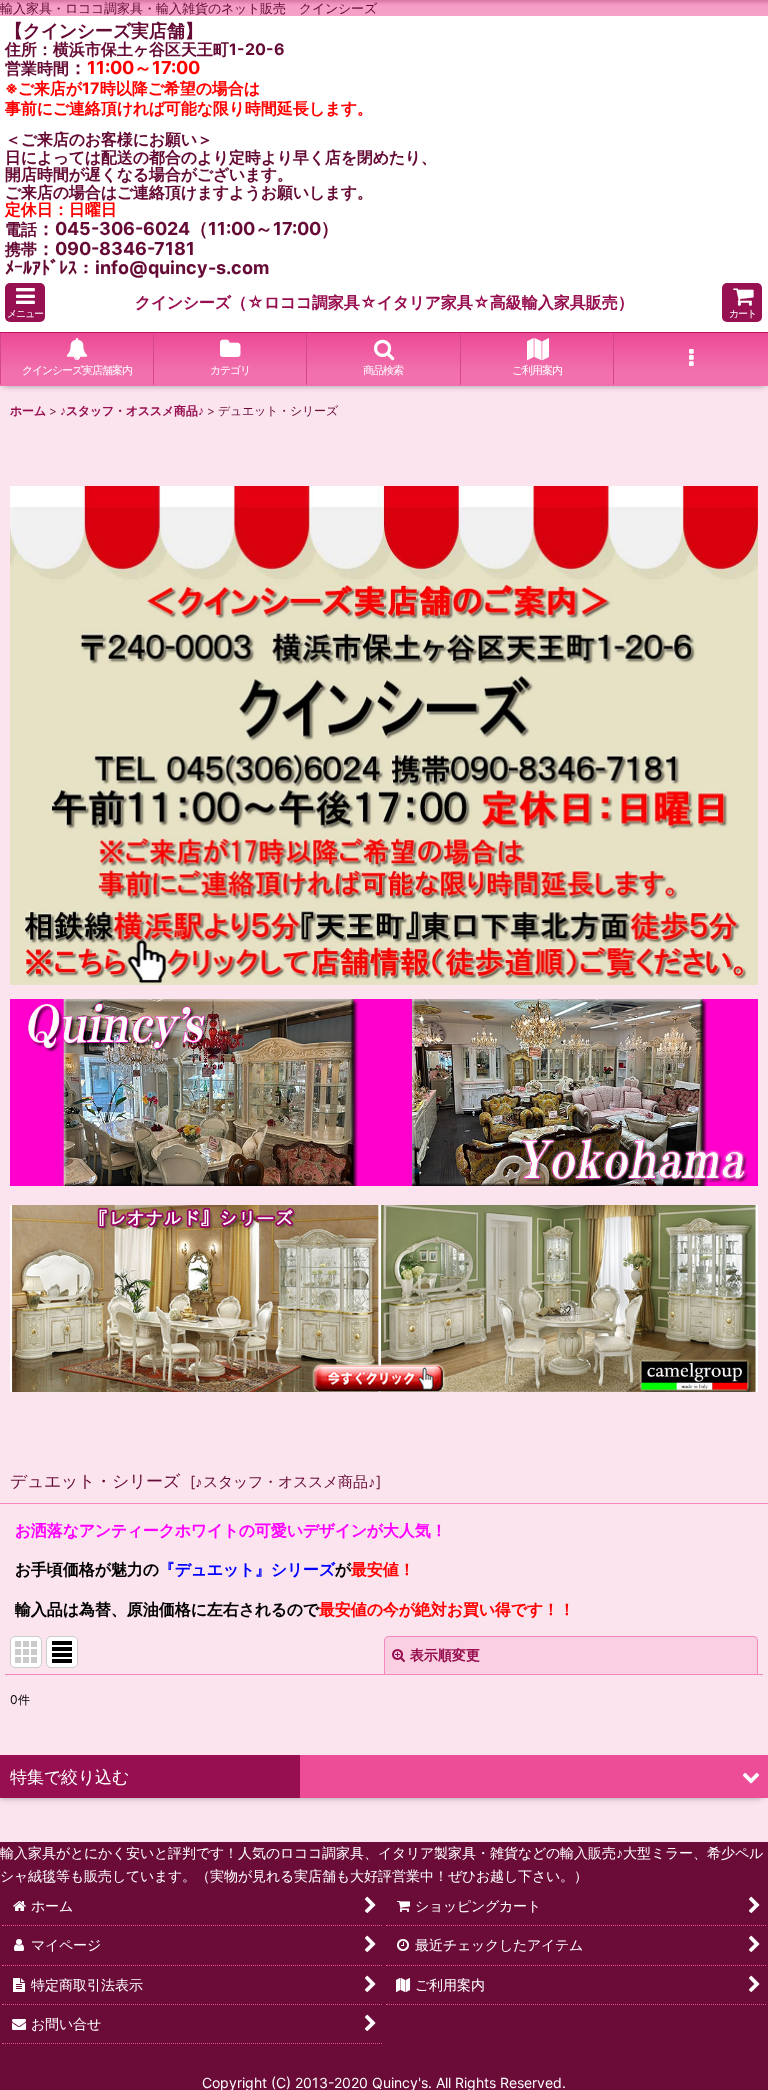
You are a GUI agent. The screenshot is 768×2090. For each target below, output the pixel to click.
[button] (25, 302)
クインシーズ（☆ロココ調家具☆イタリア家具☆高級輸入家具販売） (384, 302)
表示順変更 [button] (445, 1654)
